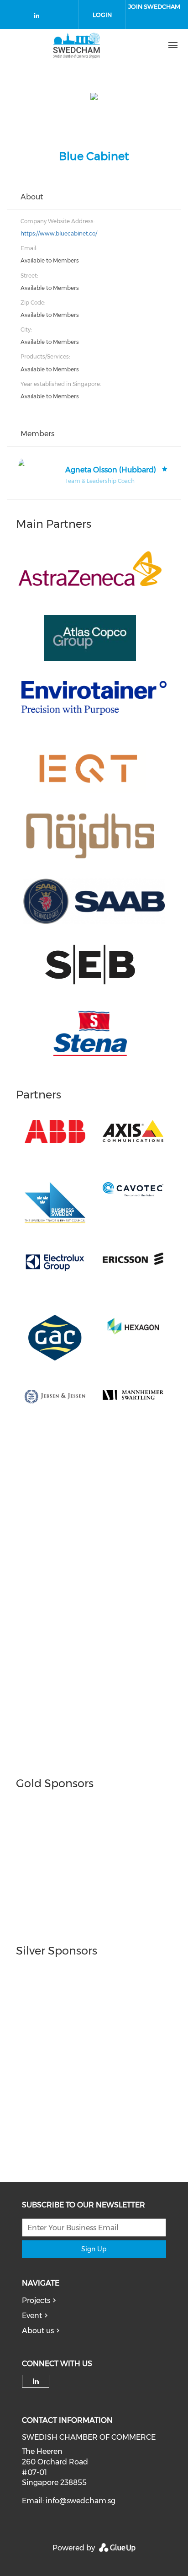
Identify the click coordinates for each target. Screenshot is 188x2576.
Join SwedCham (154, 6)
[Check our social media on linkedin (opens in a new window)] (39, 17)
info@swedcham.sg (81, 2501)
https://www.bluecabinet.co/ (59, 233)
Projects (36, 2300)
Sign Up (94, 2249)
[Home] (77, 45)
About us (38, 2331)
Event (32, 2316)
